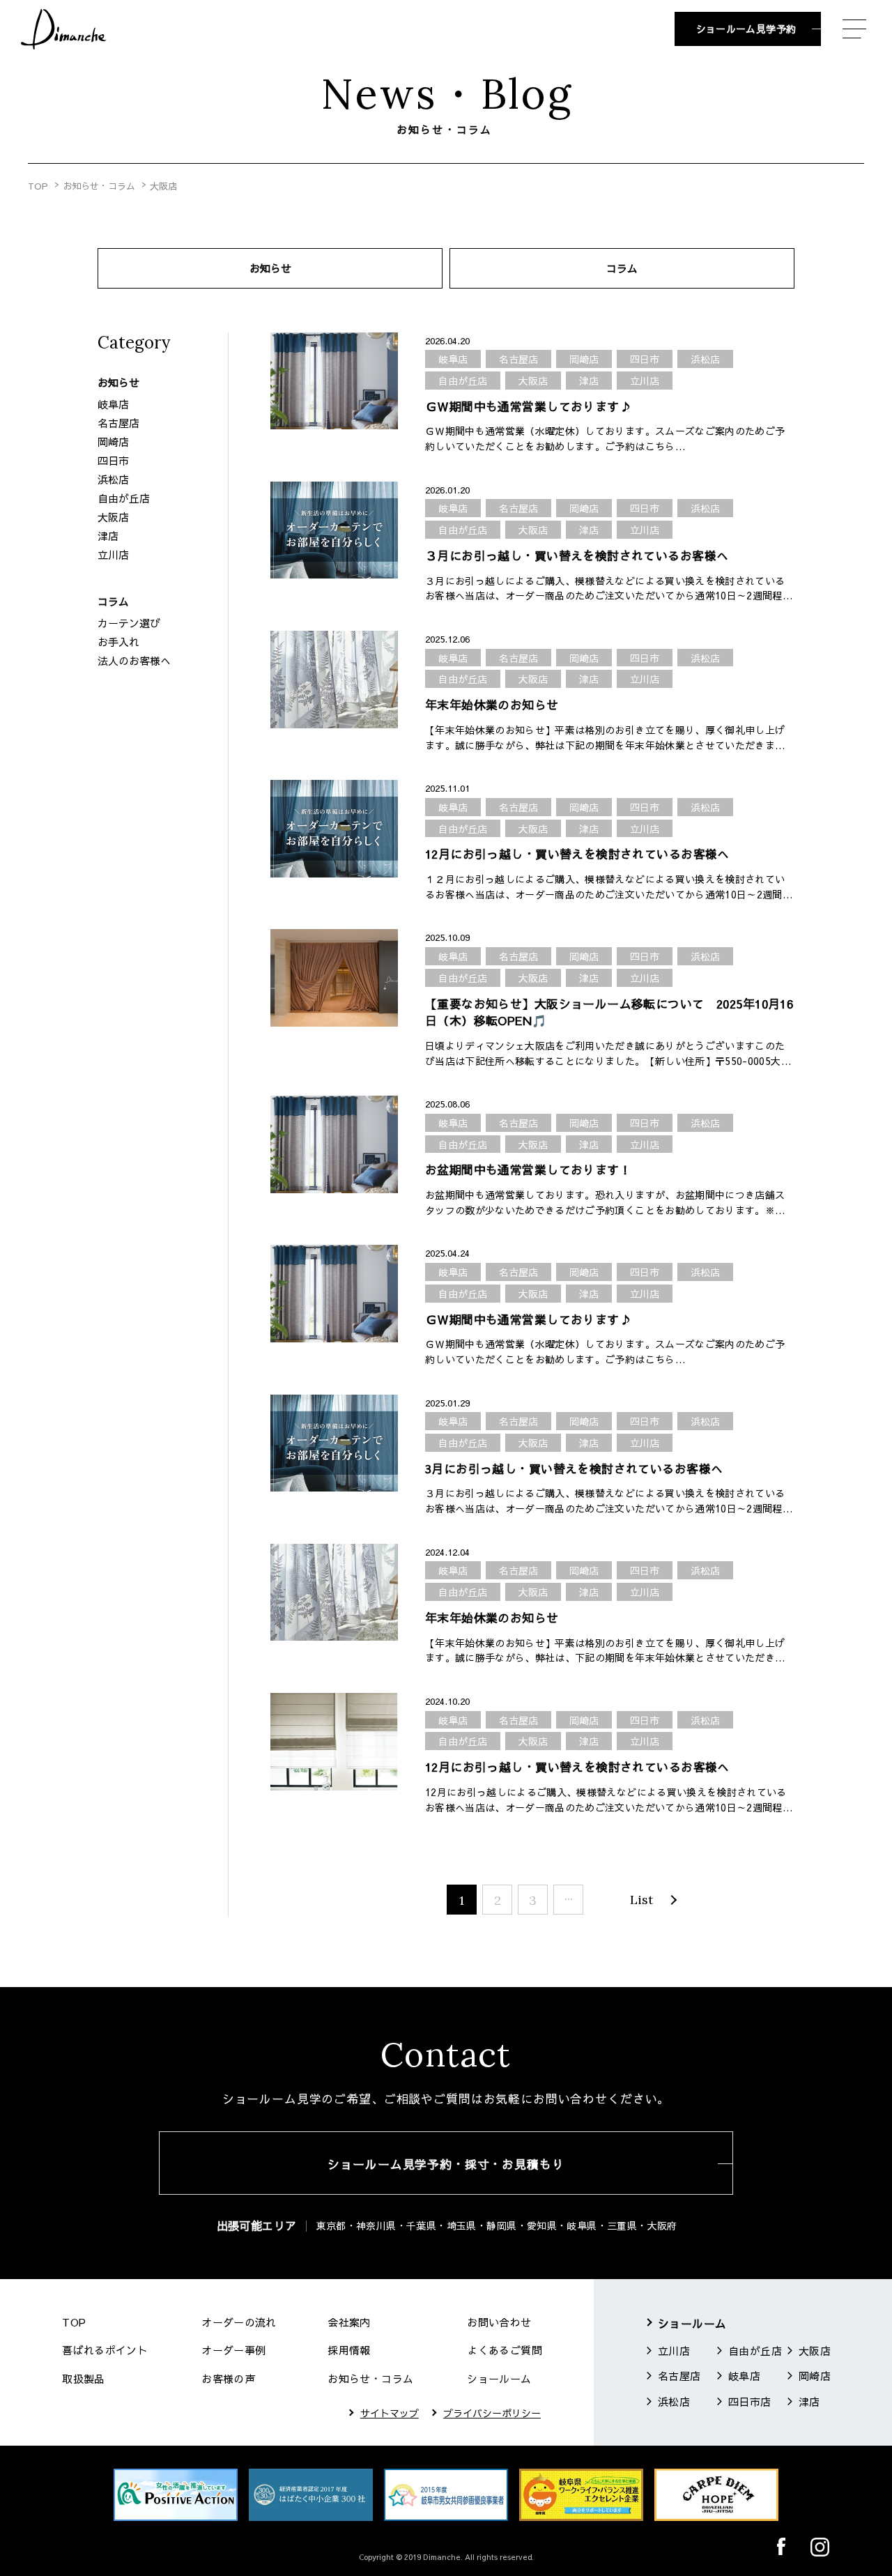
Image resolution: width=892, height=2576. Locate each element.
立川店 (113, 554)
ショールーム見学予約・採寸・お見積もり (446, 2164)
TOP (38, 186)
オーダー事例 (233, 2350)
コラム (622, 268)
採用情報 (349, 2350)
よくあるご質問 (505, 2350)
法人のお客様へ (134, 660)
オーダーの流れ (239, 2322)
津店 (108, 536)
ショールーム (499, 2378)
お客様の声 (228, 2378)
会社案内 (349, 2322)
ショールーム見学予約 (746, 29)
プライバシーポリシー (492, 2413)
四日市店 (750, 2401)
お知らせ (270, 268)
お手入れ (118, 642)
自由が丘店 (124, 498)
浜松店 (113, 479)
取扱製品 (84, 2378)
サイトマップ (390, 2413)
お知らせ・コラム (99, 186)
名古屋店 (118, 423)
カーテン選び (129, 623)
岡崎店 (113, 442)
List (641, 1900)
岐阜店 (113, 404)
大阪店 (113, 517)
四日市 (113, 460)
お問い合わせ (499, 2322)
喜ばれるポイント (105, 2350)
